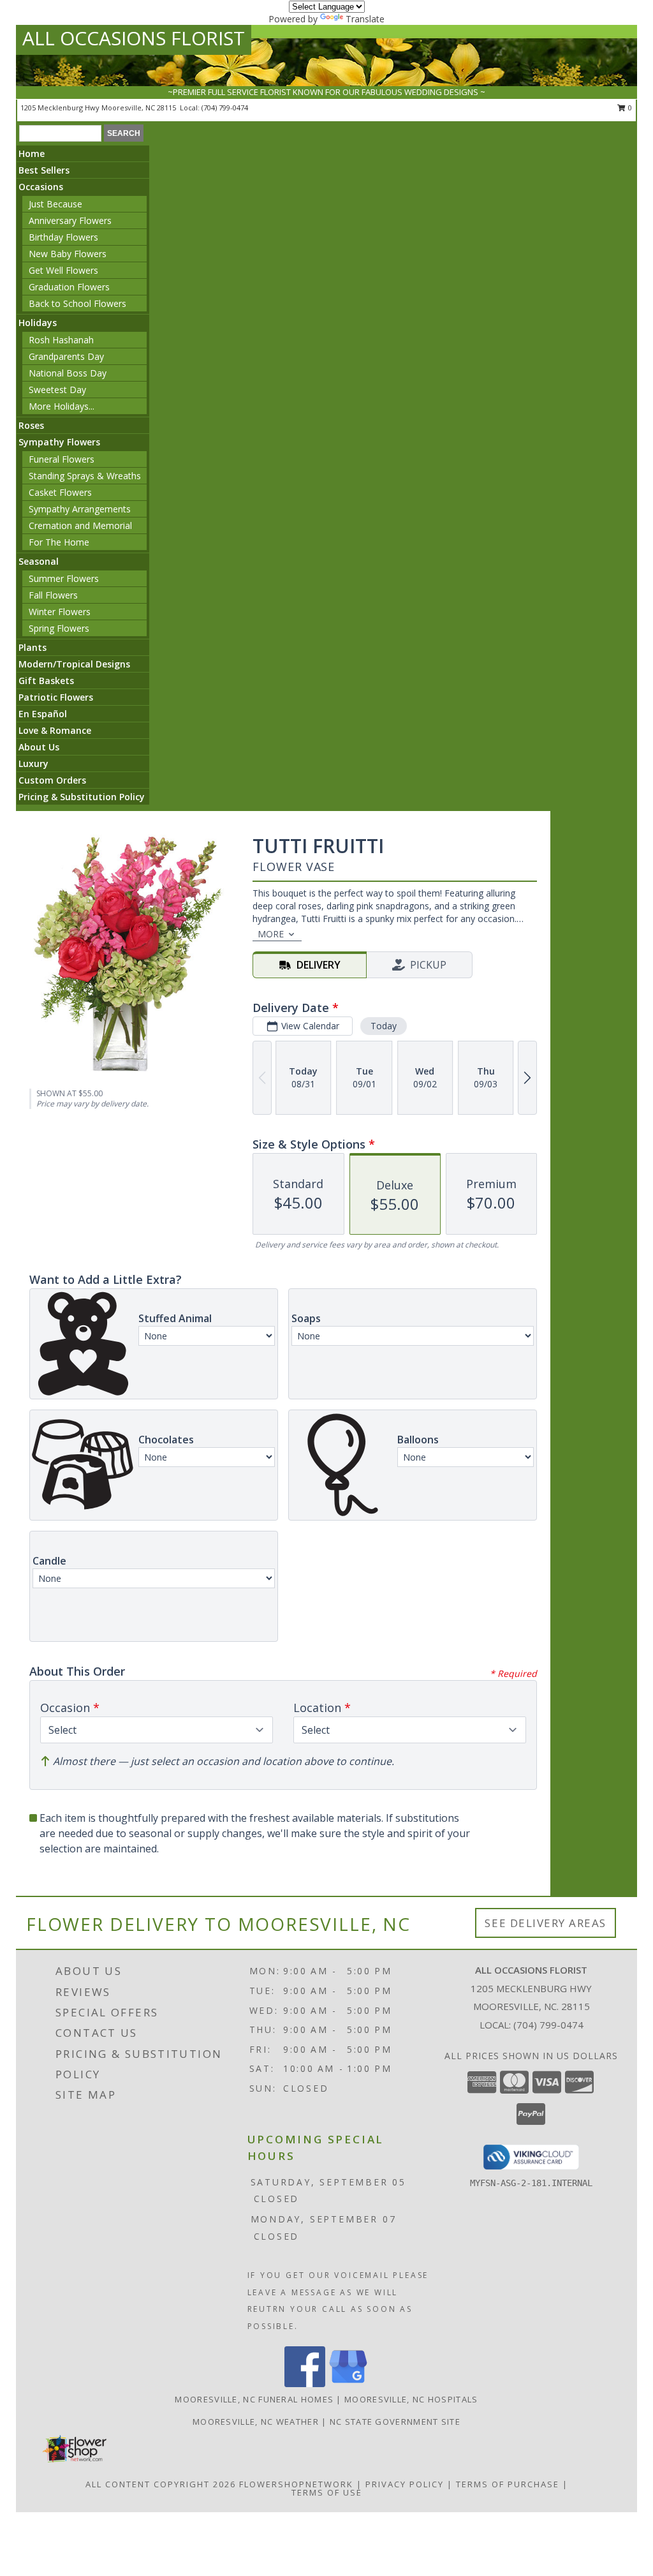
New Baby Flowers (68, 254)
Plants (33, 647)
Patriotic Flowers (56, 697)
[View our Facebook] (305, 2384)
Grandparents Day (66, 356)
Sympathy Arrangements (80, 509)
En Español (43, 714)
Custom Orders (52, 780)
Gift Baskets (46, 681)
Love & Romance (55, 730)
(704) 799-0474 (225, 108)
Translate (365, 19)
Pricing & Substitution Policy (82, 797)
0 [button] (629, 108)
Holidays (38, 323)
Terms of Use (327, 2492)
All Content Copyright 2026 (161, 2484)
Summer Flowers (64, 578)
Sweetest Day (57, 390)
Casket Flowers (60, 492)
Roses (31, 425)
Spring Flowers (59, 628)
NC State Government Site (395, 2422)
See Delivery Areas (546, 1923)
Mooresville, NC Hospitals (411, 2399)
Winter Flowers (60, 612)
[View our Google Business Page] (348, 2384)
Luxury (33, 763)
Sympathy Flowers (59, 442)
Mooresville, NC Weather (256, 2422)
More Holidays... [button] (62, 406)
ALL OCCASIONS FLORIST (134, 38)
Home (32, 153)
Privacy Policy (405, 2484)
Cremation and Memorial (80, 525)
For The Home (59, 542)
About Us (39, 747)
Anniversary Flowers (70, 220)
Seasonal (39, 561)
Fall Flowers (53, 595)
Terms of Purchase (508, 2484)
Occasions (41, 187)
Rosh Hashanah (61, 340)
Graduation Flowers (69, 287)
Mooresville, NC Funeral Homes (254, 2399)
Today (384, 1026)
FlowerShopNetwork (296, 2484)
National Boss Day (68, 373)
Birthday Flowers (63, 237)
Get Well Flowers (63, 270)
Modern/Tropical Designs (74, 664)
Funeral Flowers (62, 459)
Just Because (55, 204)
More (271, 934)
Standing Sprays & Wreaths (85, 476)
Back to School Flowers (77, 303)
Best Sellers (44, 170)
